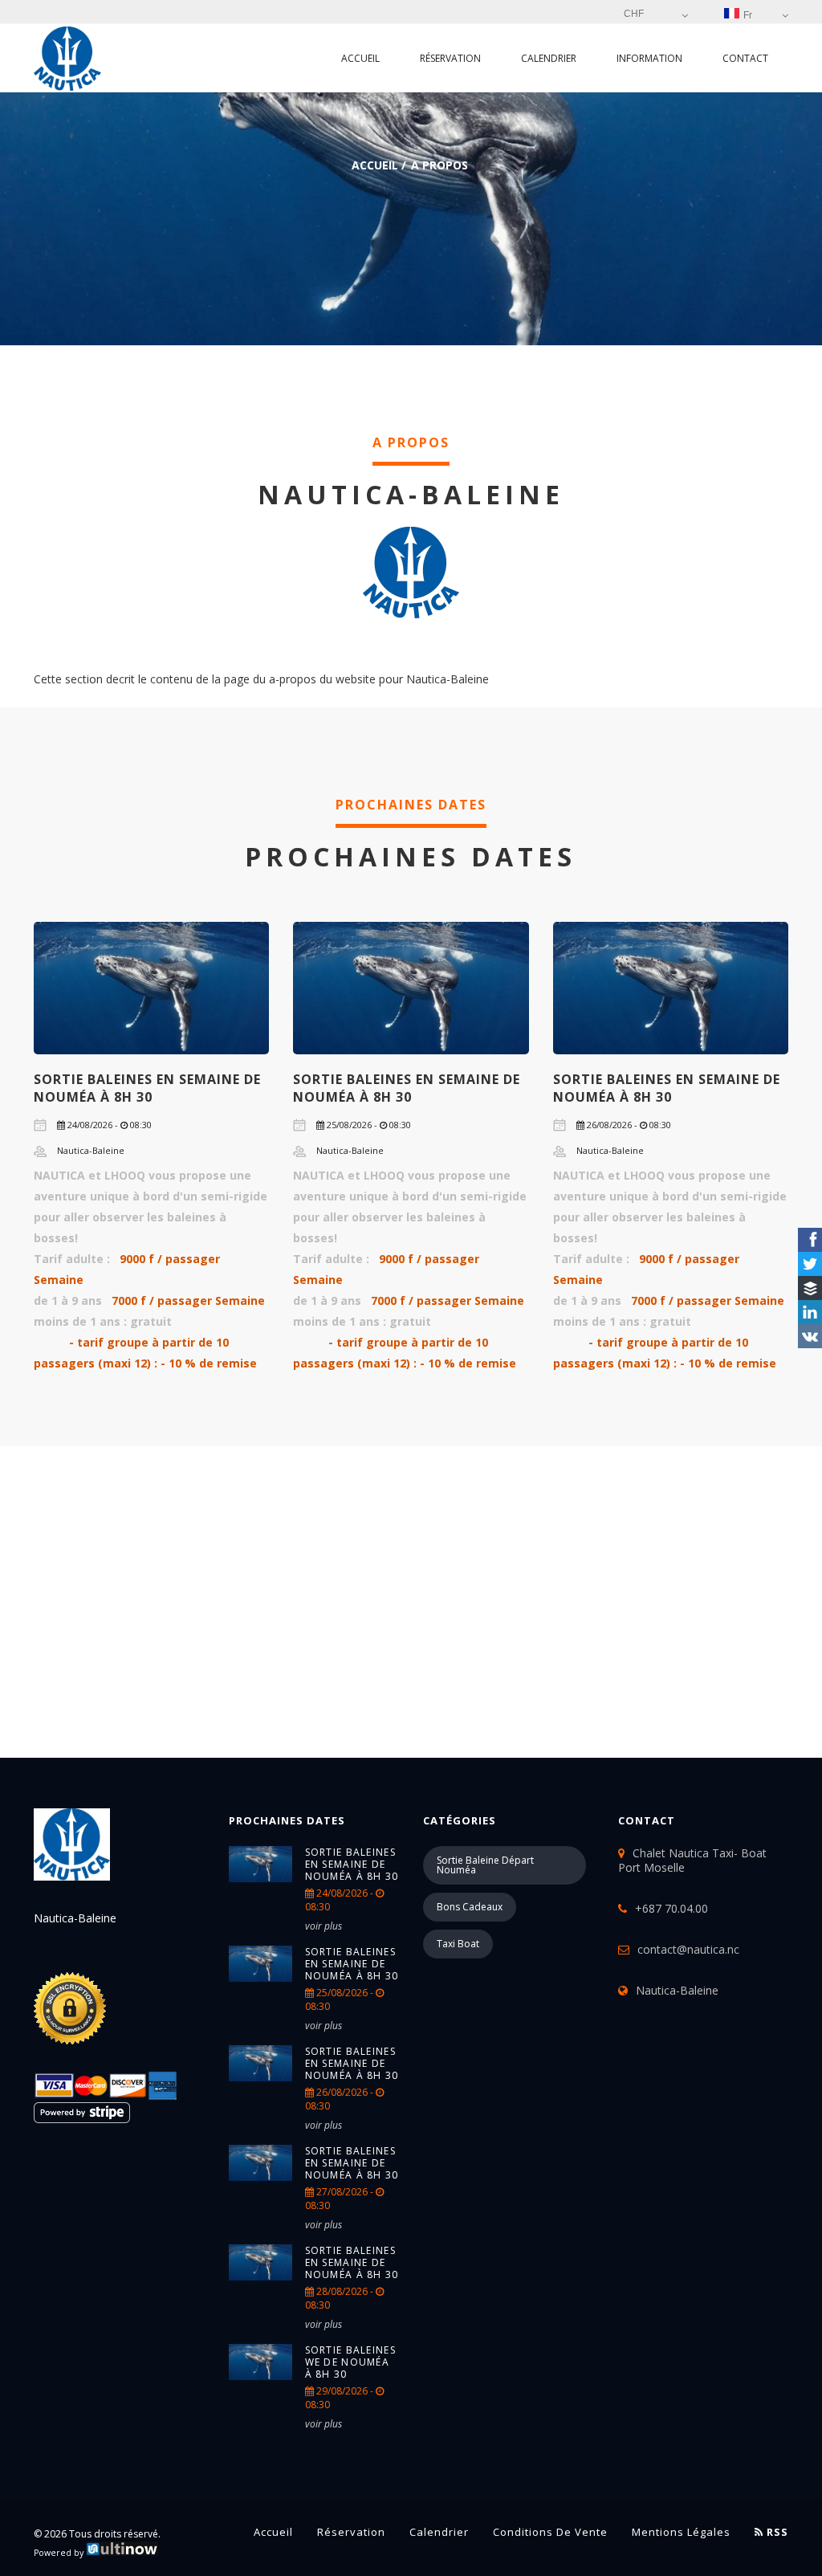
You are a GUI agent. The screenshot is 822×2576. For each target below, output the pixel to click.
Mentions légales (681, 2532)
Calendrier (549, 58)
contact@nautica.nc (688, 1949)
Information (649, 58)
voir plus (324, 1926)
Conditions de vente (550, 2532)
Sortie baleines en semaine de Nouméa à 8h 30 (147, 1088)
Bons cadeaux (470, 1907)
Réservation (450, 58)
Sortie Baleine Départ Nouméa (485, 1865)
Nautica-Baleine (677, 1990)
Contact (745, 58)
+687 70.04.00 (671, 1908)
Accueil (360, 58)
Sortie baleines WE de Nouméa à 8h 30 (351, 2362)
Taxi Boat (458, 1944)
